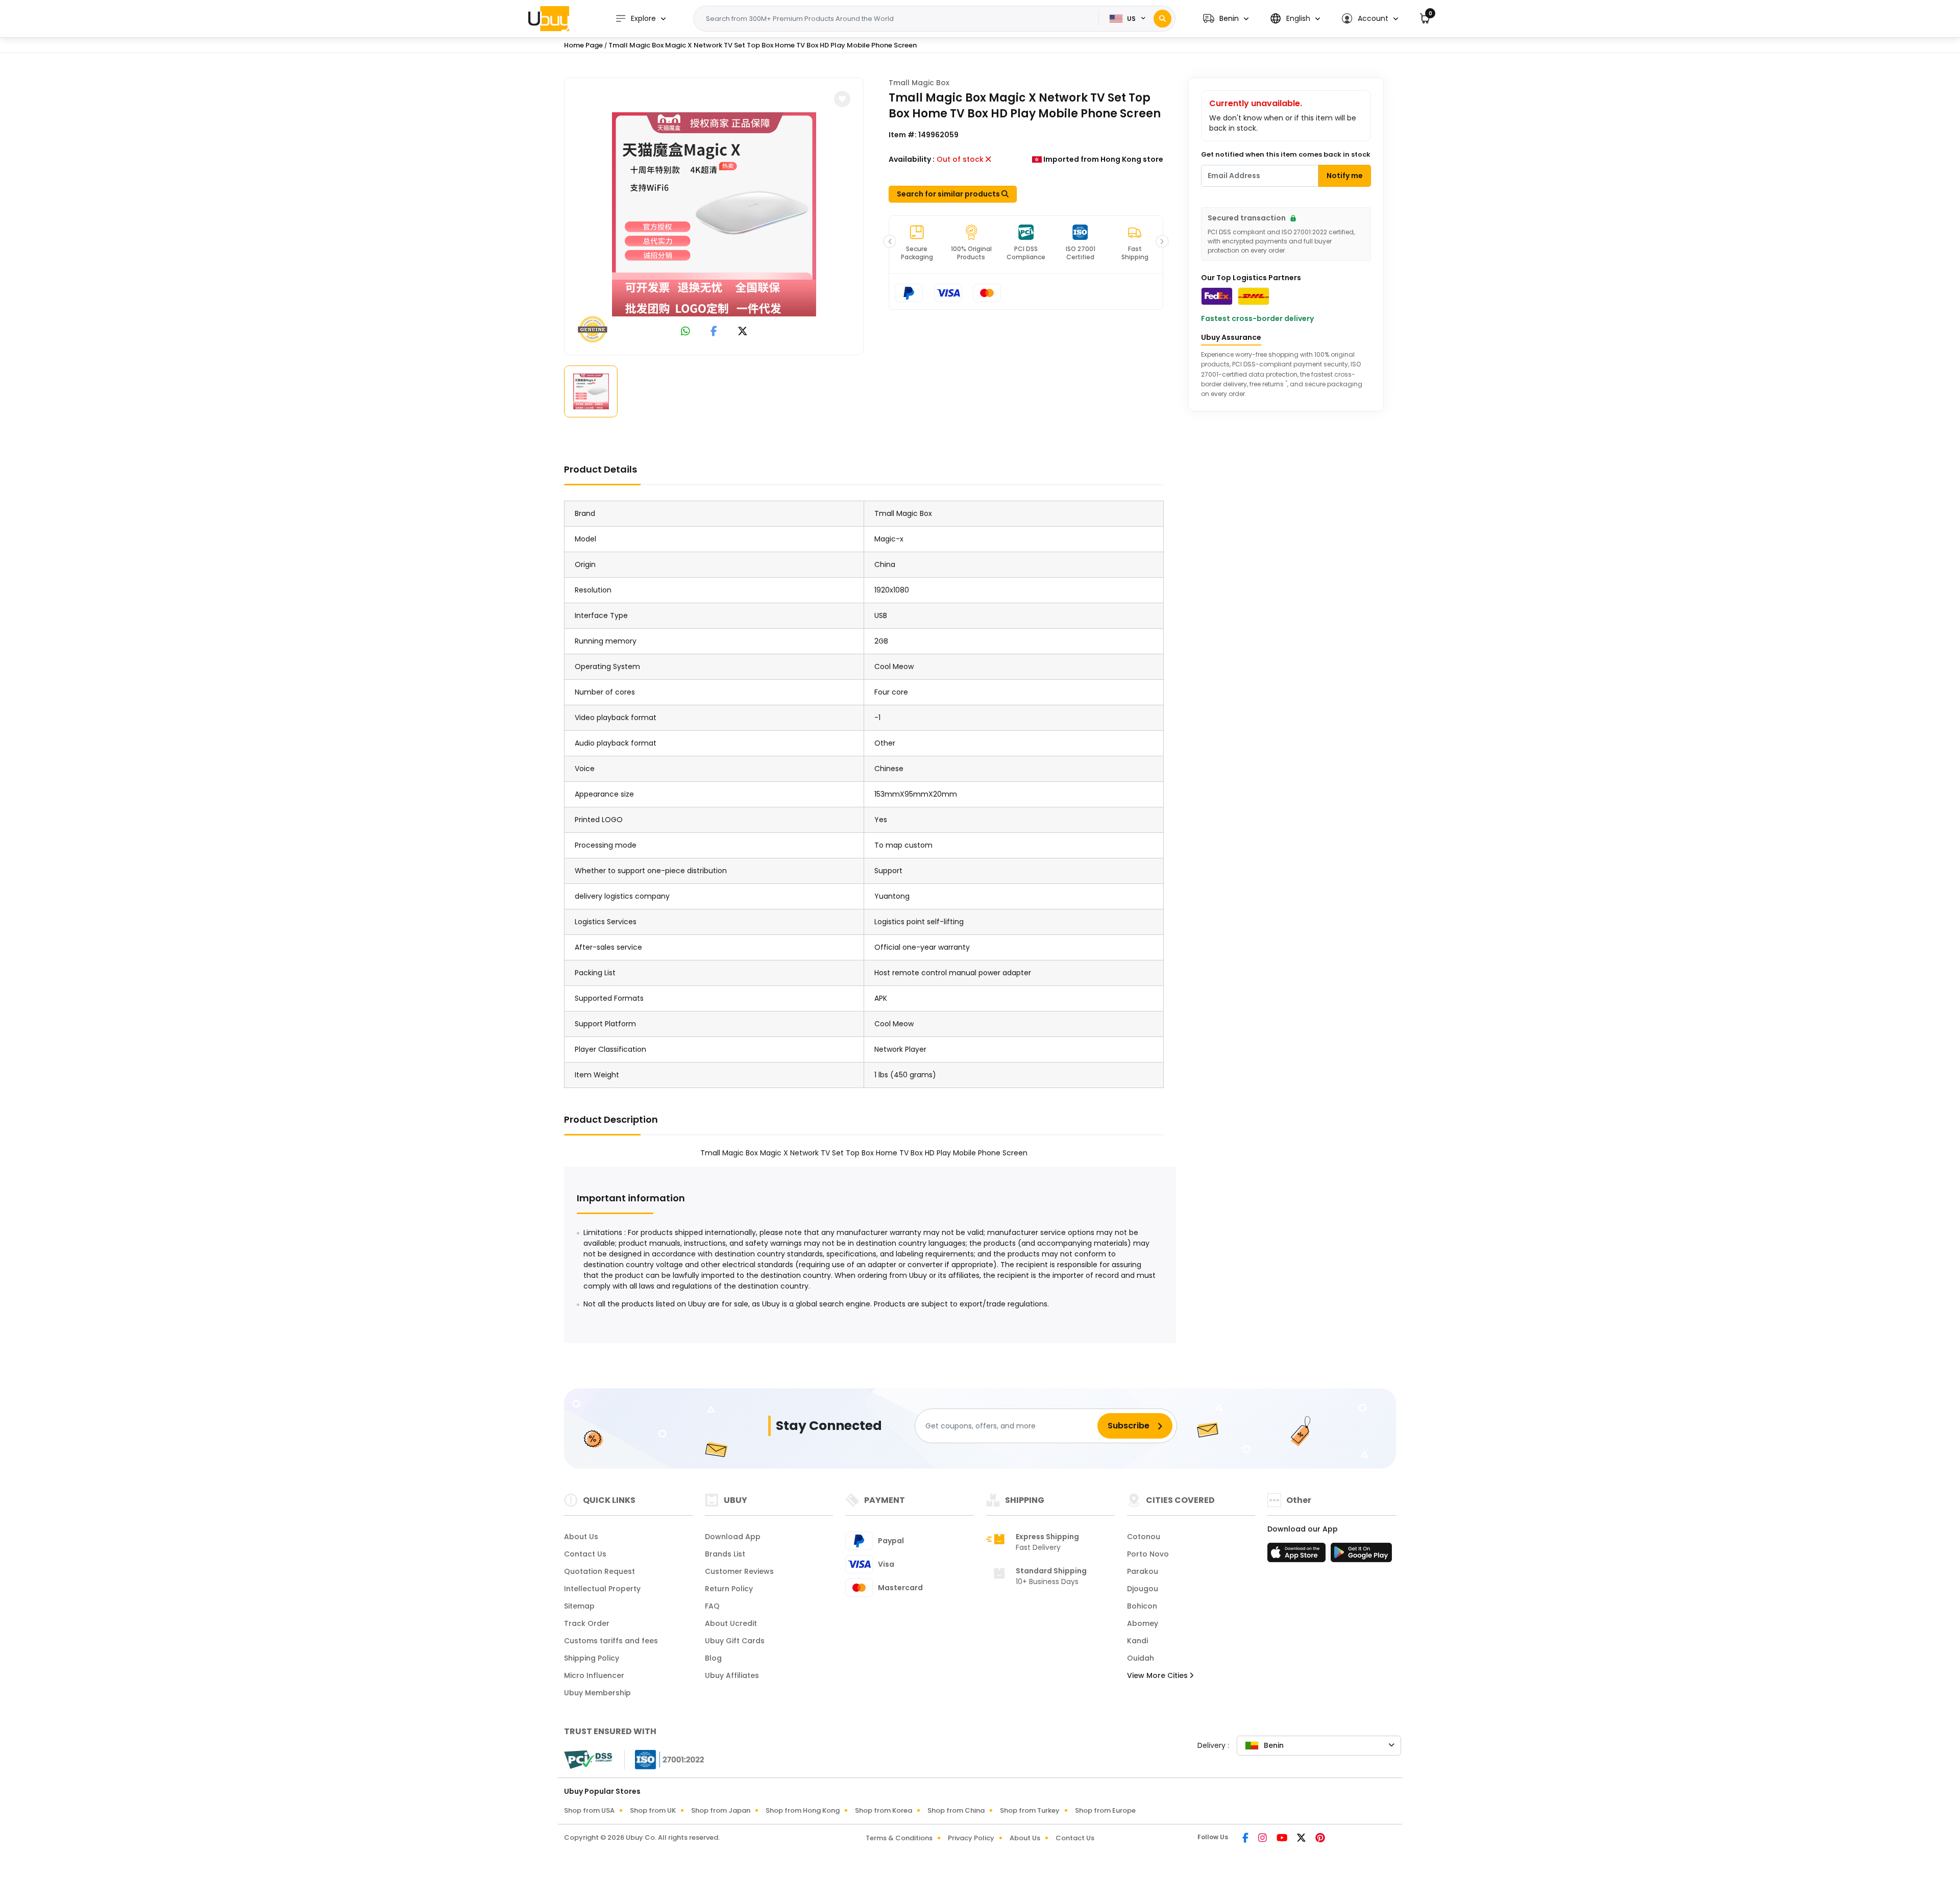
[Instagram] (1263, 1839)
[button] (1226, 19)
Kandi (1137, 1641)
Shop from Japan (721, 1810)
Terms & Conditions (899, 1838)
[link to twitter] (743, 332)
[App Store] (1298, 1555)
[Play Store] (1361, 1555)
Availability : (912, 159)
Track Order (587, 1623)
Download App (733, 1537)
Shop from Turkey (1030, 1810)
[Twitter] (1302, 1839)
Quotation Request (599, 1571)
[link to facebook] (714, 332)
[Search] (1162, 19)
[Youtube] (1283, 1839)
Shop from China (956, 1810)
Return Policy (729, 1589)
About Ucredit (731, 1623)
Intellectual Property (602, 1589)
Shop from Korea (884, 1810)
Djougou (1143, 1589)
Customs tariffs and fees (611, 1641)
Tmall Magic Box (919, 83)
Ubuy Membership (597, 1693)
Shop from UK (653, 1810)
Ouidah (1141, 1658)
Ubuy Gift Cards (735, 1641)
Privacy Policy (971, 1838)
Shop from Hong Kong (803, 1810)
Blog (713, 1658)
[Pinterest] (1320, 1839)
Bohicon (1142, 1606)
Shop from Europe (1105, 1810)
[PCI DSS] (588, 1760)
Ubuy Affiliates (732, 1675)
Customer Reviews (739, 1571)
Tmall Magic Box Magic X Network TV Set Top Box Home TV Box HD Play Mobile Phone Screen (763, 45)
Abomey (1143, 1623)
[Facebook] (1246, 1839)
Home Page (583, 45)
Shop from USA (589, 1810)
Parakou (1143, 1571)
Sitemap (579, 1606)
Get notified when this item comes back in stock (1286, 154)
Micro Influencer (594, 1675)
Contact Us (585, 1554)
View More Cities (1158, 1675)
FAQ (712, 1606)
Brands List (725, 1554)
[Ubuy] (549, 18)
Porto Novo (1148, 1554)
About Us (581, 1537)
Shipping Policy (592, 1658)
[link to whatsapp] (685, 332)
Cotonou (1144, 1537)
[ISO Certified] (665, 1759)
